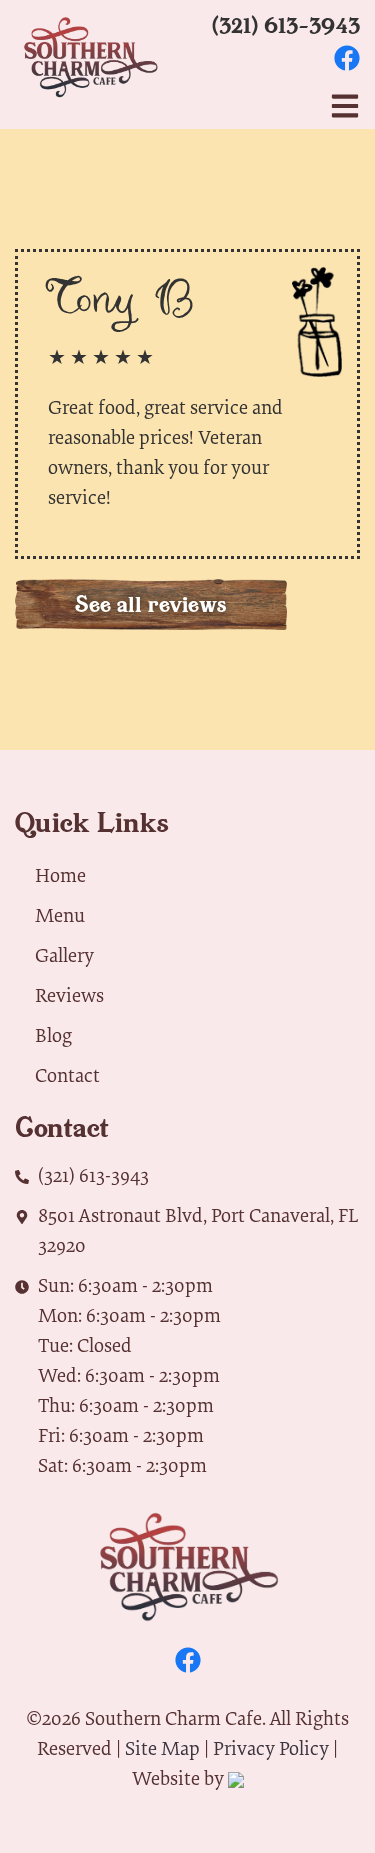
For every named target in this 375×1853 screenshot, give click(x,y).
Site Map (162, 1747)
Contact (67, 1074)
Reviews (69, 994)
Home (60, 874)
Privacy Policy (271, 1747)
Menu (60, 914)
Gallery (64, 954)
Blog (53, 1034)
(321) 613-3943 (286, 25)
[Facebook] (347, 58)
